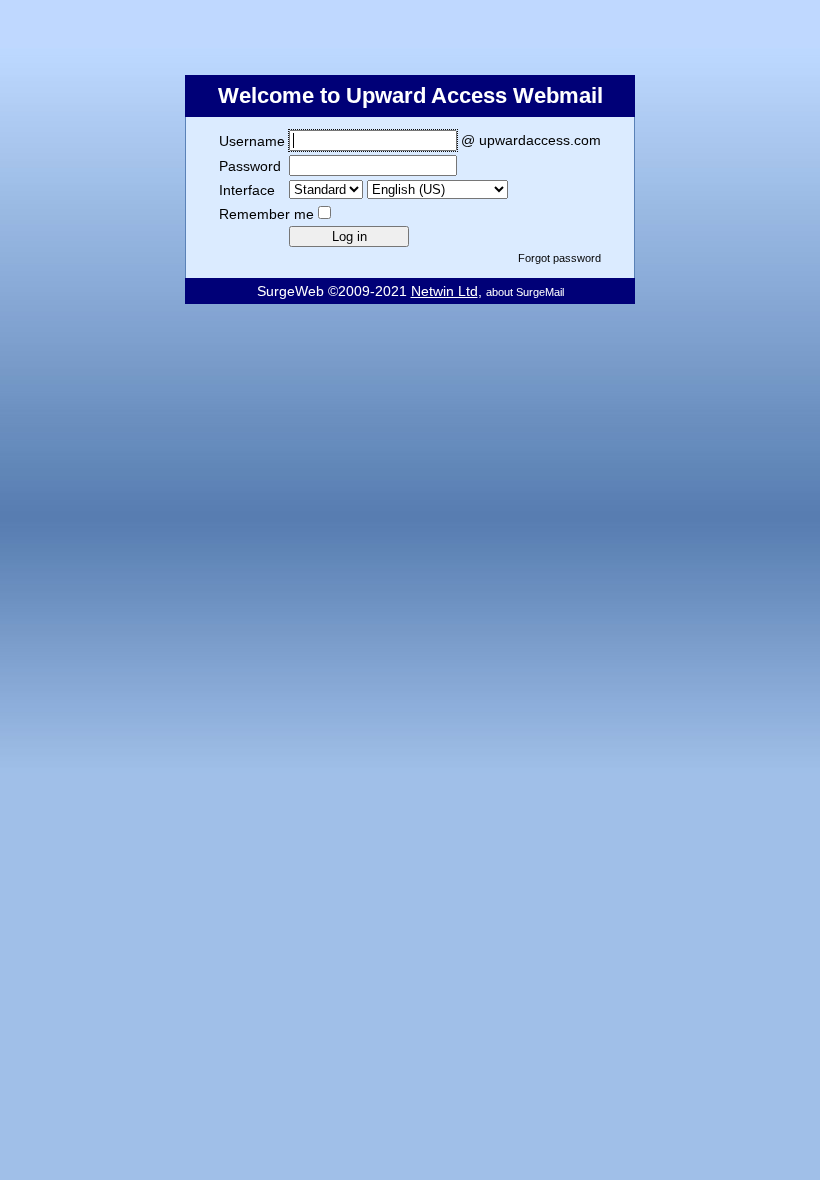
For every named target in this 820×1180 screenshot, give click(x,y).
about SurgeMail (525, 292)
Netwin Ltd (444, 291)
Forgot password (559, 258)
